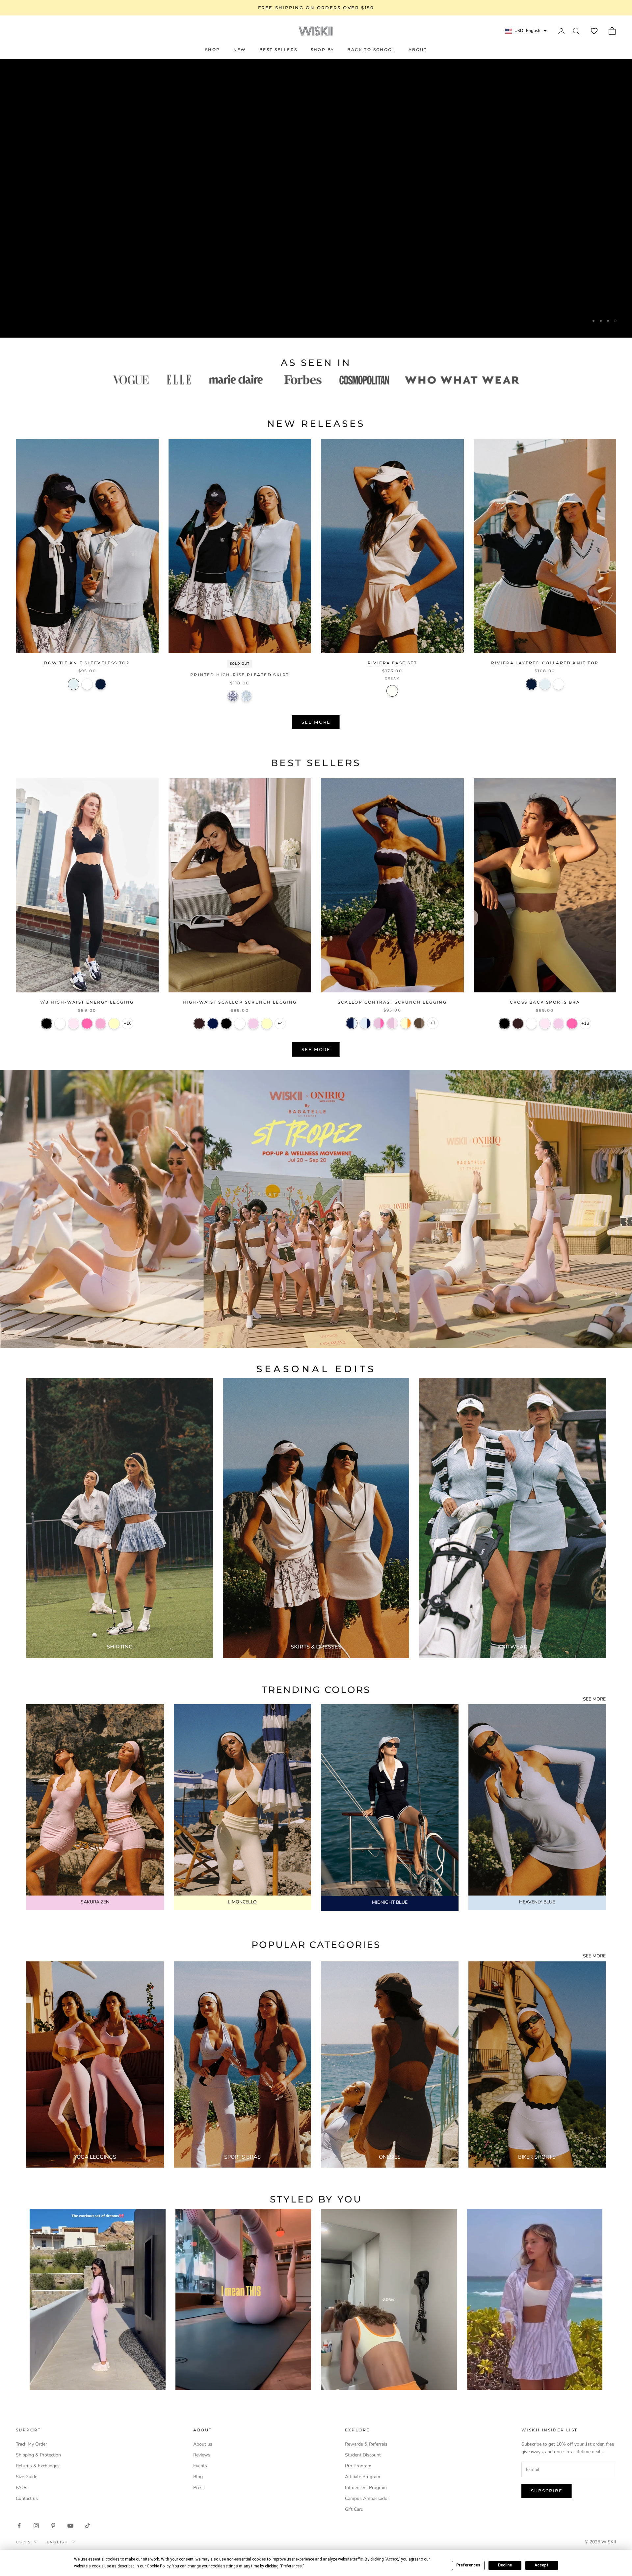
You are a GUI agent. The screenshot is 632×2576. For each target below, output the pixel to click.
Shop (213, 50)
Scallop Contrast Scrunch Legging (392, 1002)
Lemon (114, 1024)
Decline (505, 2565)
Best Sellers (278, 50)
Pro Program (358, 2466)
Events (200, 2466)
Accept (541, 2565)
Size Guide (26, 2477)
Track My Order (31, 2444)
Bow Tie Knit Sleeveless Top (87, 663)
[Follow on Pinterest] (53, 2526)
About (418, 50)
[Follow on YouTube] (70, 2526)
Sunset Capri (246, 696)
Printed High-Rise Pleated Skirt (240, 675)
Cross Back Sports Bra (545, 1002)
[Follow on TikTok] (88, 2526)
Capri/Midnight (365, 1023)
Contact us (27, 2498)
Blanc (87, 684)
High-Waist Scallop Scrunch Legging (240, 1002)
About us (203, 2444)
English (57, 2542)
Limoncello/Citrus (406, 1023)
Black (47, 1024)
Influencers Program (366, 2488)
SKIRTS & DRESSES (316, 1647)
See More (316, 722)
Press (199, 2488)
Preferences (468, 2565)
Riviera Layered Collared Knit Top (545, 663)
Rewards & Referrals (366, 2444)
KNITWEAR (513, 1647)
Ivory (60, 1024)
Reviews (202, 2455)
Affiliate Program (363, 2477)
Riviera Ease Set (392, 663)
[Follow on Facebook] (19, 2526)
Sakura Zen (253, 1024)
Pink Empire (101, 1024)
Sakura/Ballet (392, 1023)
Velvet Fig (199, 1024)
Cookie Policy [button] (158, 2566)
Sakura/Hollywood (379, 1023)
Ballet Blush (74, 1024)
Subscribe (547, 2491)
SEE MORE (594, 1699)
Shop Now (316, 320)
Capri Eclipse (233, 696)
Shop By (323, 50)
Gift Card (354, 2509)
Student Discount (363, 2455)
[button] (594, 31)
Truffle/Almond (419, 1023)
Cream (392, 691)
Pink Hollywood (87, 1024)
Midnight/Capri (352, 1023)
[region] (316, 198)
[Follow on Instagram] (36, 2526)
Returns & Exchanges (38, 2466)
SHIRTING (120, 1647)
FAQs (22, 2488)
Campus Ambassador (367, 2498)
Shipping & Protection (38, 2455)
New (240, 50)
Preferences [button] (291, 2566)
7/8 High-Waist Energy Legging (87, 1002)
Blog (198, 2477)
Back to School (371, 50)
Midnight (101, 684)
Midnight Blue (213, 1024)
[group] (316, 1209)
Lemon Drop (267, 1024)
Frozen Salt (74, 684)
